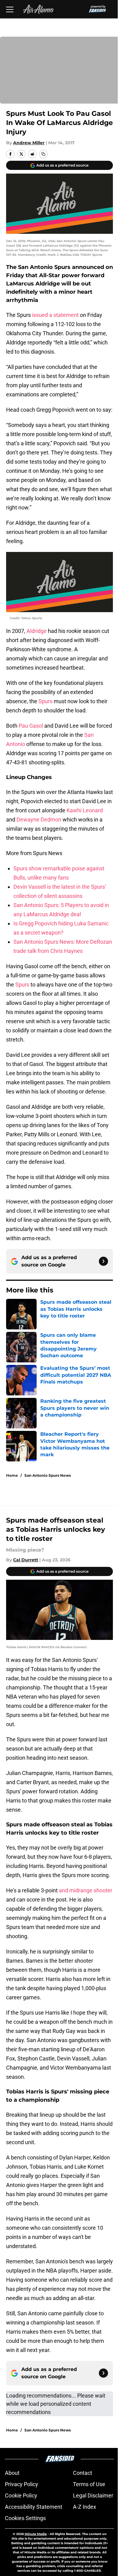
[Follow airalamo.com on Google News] (103, 1261)
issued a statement (55, 315)
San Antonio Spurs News (48, 1475)
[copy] (43, 154)
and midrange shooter (85, 1890)
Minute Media (36, 2534)
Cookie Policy (21, 2495)
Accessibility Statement (34, 2507)
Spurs (45, 701)
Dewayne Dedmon (39, 819)
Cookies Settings (25, 2518)
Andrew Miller (29, 143)
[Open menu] (10, 9)
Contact (83, 2473)
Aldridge (37, 631)
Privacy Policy (22, 2484)
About (12, 2473)
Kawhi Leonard (85, 810)
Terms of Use (89, 2484)
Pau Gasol (31, 726)
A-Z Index (85, 2507)
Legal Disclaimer (93, 2495)
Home (12, 1475)
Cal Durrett (26, 1560)
